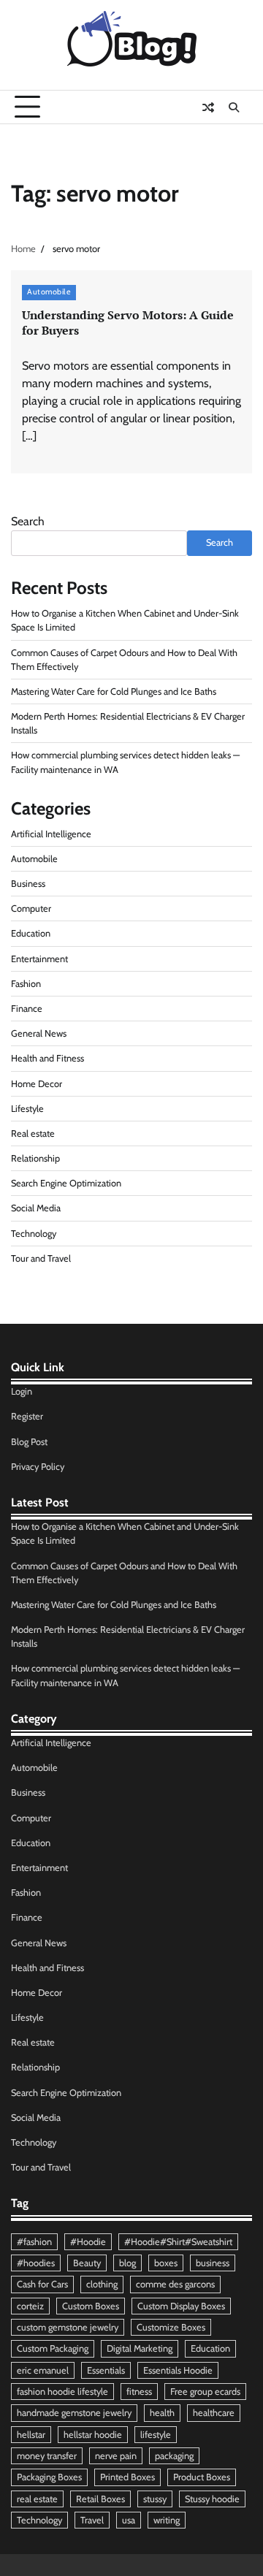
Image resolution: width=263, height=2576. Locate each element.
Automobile (49, 292)
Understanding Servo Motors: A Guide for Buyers (128, 323)
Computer (31, 908)
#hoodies (36, 2263)
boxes (166, 2263)
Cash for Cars (42, 2284)
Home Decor (37, 1084)
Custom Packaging (53, 2348)
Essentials (106, 2370)
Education (31, 933)
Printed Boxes (127, 2477)
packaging (174, 2456)
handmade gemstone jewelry (74, 2413)
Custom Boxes (91, 2306)
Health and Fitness (47, 1058)
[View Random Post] (208, 107)
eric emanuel (43, 2370)
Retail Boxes (100, 2499)
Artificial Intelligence (51, 834)
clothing (102, 2284)
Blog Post (29, 1442)
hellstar (31, 2435)
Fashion (26, 984)
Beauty (87, 2263)
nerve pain (116, 2456)
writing (167, 2520)
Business (28, 884)
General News (39, 1033)
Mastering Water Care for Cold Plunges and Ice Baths (114, 691)
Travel (92, 2520)
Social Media (36, 1208)
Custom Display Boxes (181, 2306)
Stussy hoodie (212, 2499)
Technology (34, 1234)
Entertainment (39, 959)
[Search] (234, 107)
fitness (139, 2392)
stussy (155, 2499)
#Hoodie (88, 2242)
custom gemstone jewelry (68, 2327)
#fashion (34, 2242)
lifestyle (156, 2435)
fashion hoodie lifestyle (62, 2392)
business (213, 2263)
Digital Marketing (140, 2348)
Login (22, 1391)
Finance (27, 1009)
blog (127, 2263)
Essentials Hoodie (178, 2370)
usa (129, 2520)
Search (28, 521)
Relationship (35, 1158)
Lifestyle (27, 1109)
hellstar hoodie (93, 2435)
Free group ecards (205, 2392)
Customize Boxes (171, 2327)
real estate (37, 2499)
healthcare (214, 2413)
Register (27, 1416)
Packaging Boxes (49, 2477)
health (162, 2413)
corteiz (30, 2306)
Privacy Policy (38, 1467)
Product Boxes (202, 2477)
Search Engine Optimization (66, 1183)
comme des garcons (175, 2284)
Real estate (33, 1133)
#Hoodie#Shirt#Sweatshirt (178, 2242)
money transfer (47, 2456)
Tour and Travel (41, 1258)
